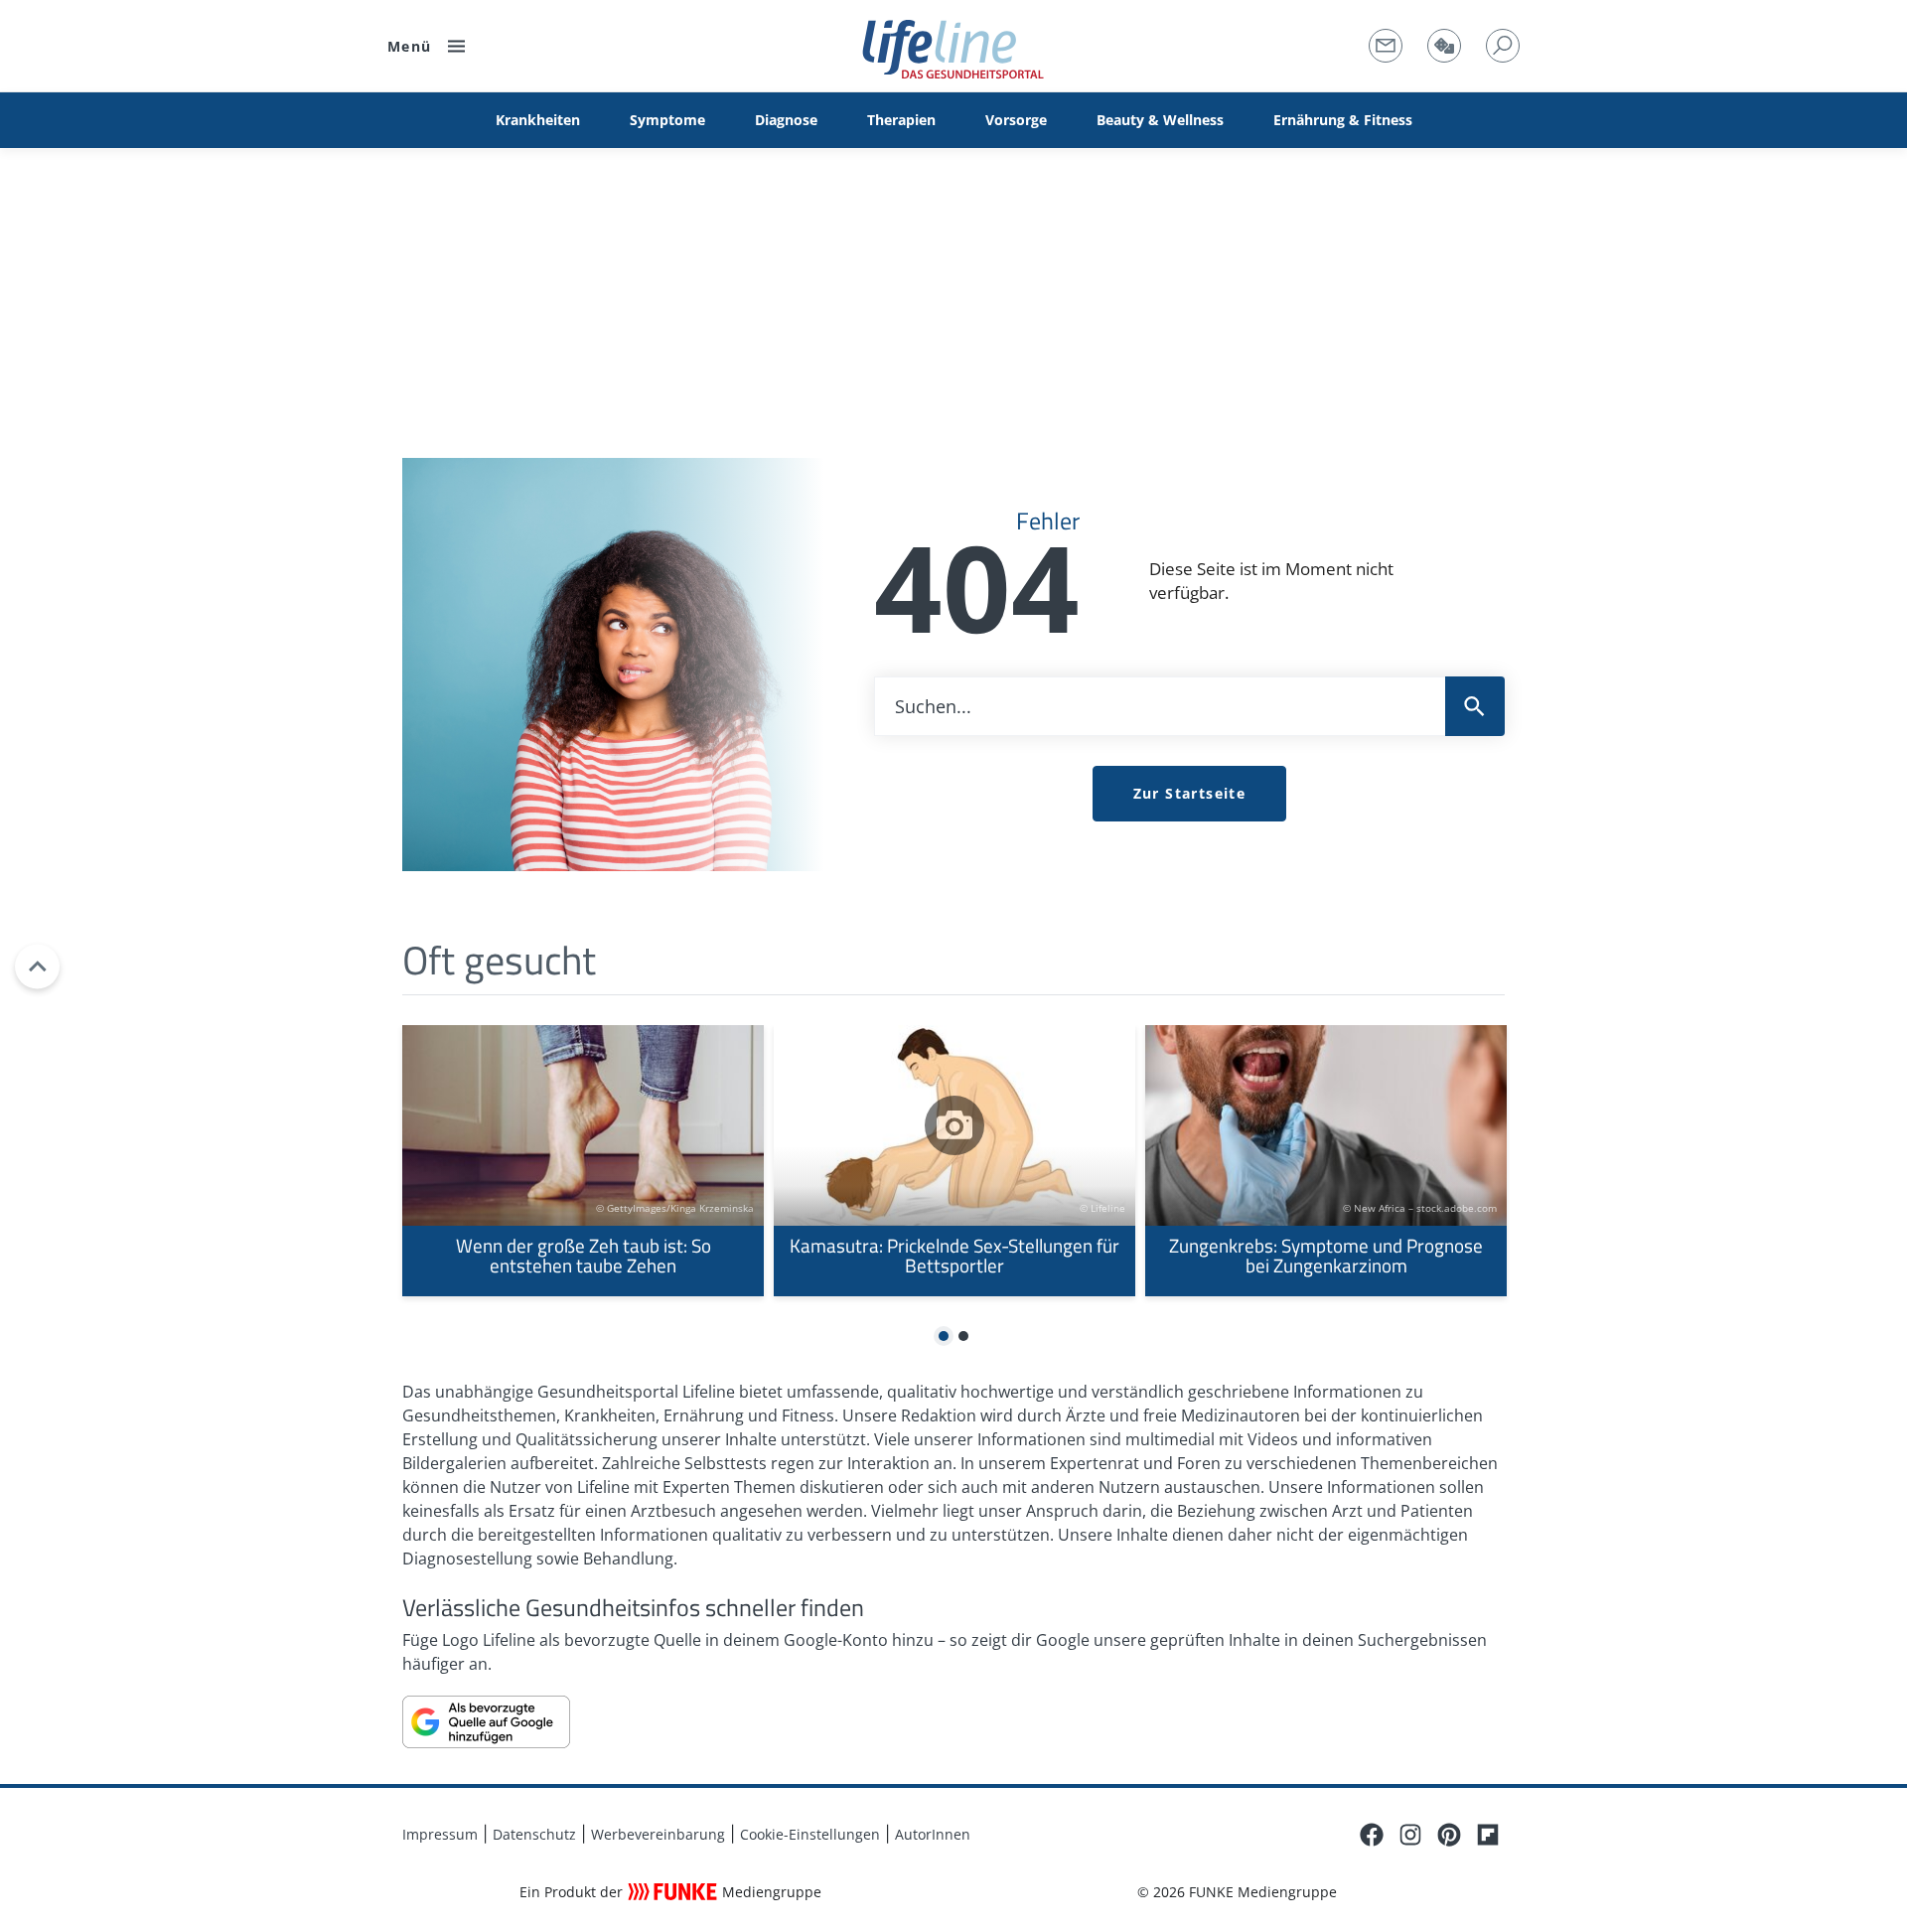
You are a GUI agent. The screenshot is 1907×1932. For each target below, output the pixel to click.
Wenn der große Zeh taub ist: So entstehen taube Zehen (583, 1161)
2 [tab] (963, 1337)
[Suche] (1503, 46)
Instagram (1410, 1835)
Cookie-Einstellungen (810, 1834)
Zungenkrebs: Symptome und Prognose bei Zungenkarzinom (1326, 1161)
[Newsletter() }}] (1386, 46)
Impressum (440, 1834)
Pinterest (1449, 1835)
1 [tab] (944, 1337)
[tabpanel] (583, 1161)
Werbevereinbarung (658, 1834)
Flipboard (1488, 1835)
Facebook (1372, 1835)
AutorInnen (933, 1834)
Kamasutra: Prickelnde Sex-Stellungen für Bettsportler (954, 1161)
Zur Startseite (1190, 793)
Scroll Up (37, 966)
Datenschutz (534, 1834)
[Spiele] (1444, 46)
